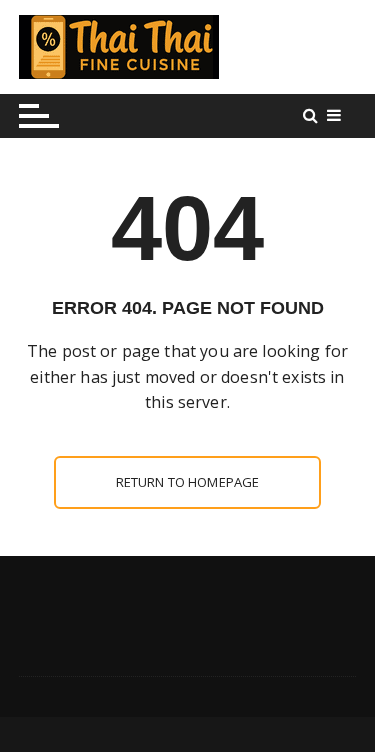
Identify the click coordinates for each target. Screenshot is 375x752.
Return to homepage (188, 482)
